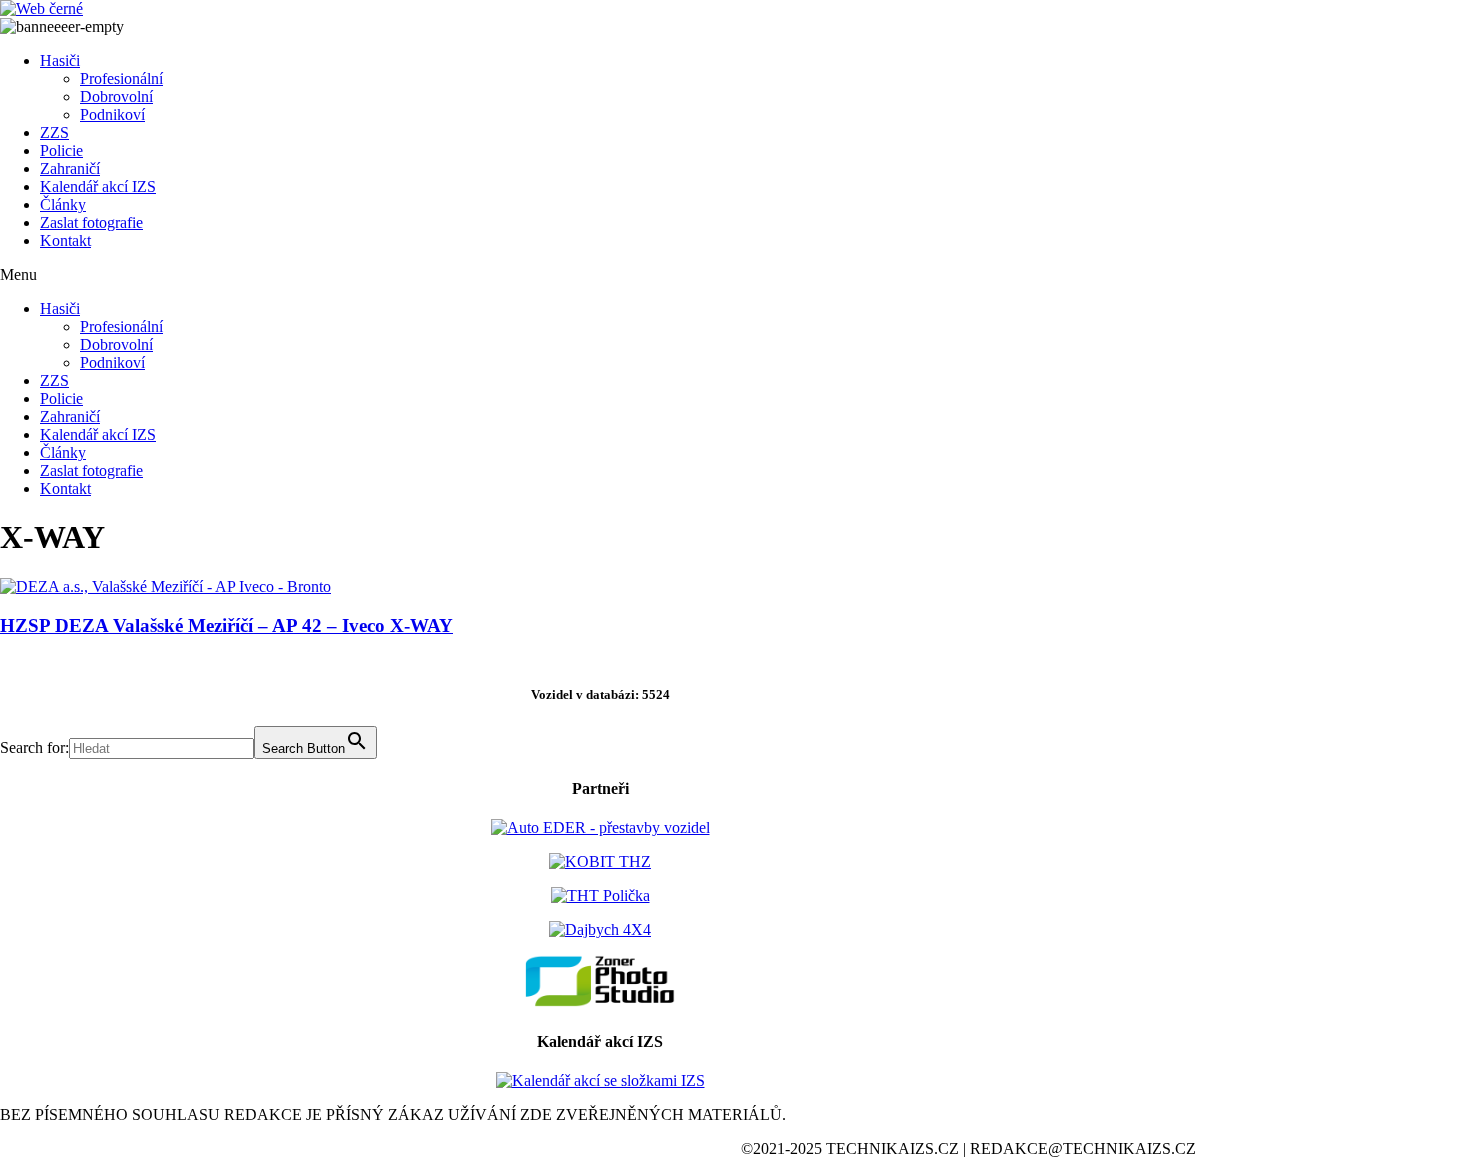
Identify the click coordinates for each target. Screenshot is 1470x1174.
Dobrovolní (116, 96)
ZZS (54, 132)
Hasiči (60, 60)
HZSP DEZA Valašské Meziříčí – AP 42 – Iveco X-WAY (226, 625)
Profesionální (121, 78)
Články (63, 204)
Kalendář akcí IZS (98, 186)
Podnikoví (112, 114)
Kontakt (65, 240)
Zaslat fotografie (91, 222)
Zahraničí (70, 168)
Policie (61, 150)
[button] (600, 275)
